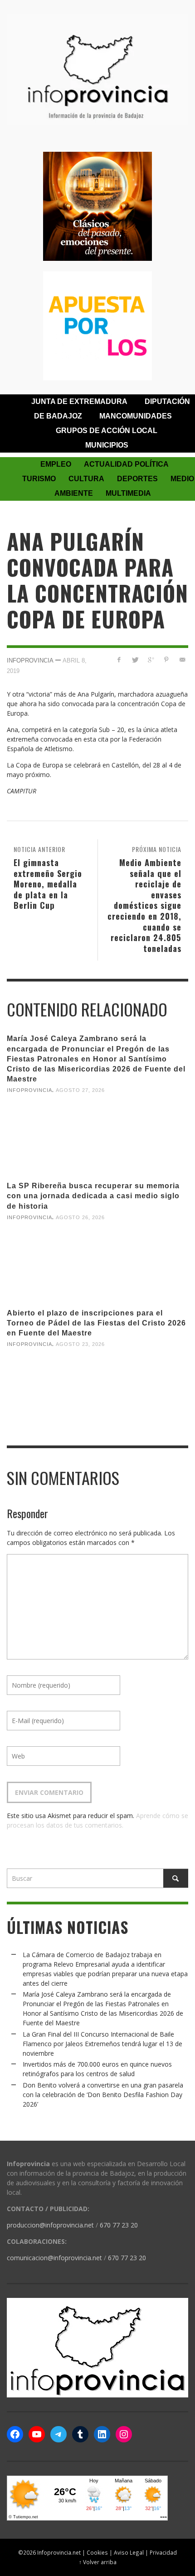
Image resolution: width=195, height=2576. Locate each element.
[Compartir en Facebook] (119, 660)
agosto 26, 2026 (80, 1217)
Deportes (137, 479)
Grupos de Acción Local (107, 431)
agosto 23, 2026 (80, 1344)
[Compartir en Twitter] (135, 660)
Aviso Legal (129, 2552)
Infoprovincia (30, 660)
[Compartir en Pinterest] (166, 660)
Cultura (86, 479)
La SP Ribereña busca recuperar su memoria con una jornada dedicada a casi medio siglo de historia (93, 1196)
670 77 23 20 (119, 2225)
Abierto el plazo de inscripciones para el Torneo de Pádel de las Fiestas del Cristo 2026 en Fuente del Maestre (96, 1323)
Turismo (39, 479)
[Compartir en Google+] (151, 660)
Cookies (97, 2552)
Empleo (56, 464)
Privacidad (163, 2552)
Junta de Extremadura (79, 401)
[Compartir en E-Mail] (182, 660)
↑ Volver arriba (98, 2562)
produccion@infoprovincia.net (50, 2225)
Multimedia (128, 493)
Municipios (107, 445)
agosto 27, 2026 (80, 1090)
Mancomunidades (136, 416)
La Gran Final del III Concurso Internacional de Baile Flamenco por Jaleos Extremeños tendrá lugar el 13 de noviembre (102, 2044)
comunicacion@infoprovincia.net (54, 2258)
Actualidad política (126, 464)
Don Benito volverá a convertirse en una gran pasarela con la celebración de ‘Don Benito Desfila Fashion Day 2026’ (103, 2095)
